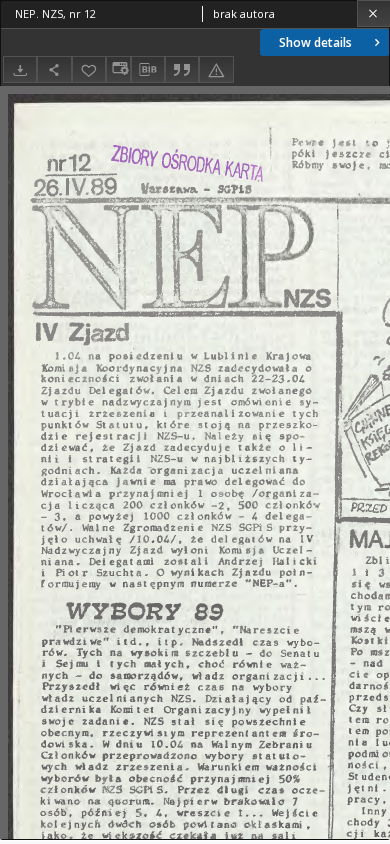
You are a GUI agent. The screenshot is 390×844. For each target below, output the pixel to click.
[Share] (54, 69)
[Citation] (182, 69)
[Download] (20, 69)
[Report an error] (216, 69)
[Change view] (118, 69)
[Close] (373, 13)
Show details (315, 42)
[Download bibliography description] (148, 70)
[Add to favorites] (89, 69)
